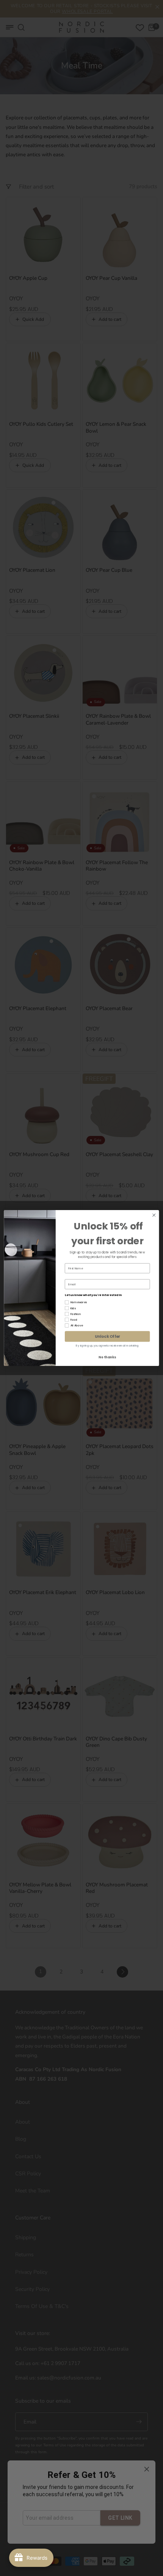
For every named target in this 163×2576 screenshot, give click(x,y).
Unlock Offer (107, 1336)
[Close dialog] (154, 1215)
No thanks (107, 1357)
